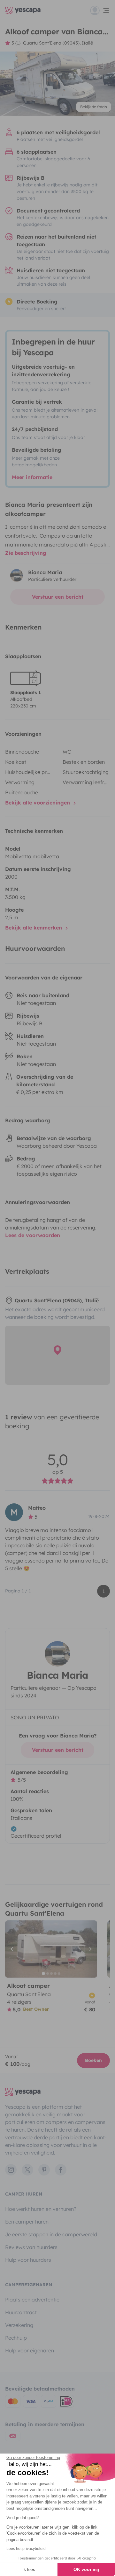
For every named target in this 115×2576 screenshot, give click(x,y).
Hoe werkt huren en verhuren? (41, 2209)
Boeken (93, 2060)
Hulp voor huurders (28, 2260)
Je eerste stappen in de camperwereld (51, 2234)
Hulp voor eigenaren (30, 2350)
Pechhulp (16, 2338)
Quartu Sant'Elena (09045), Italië (58, 43)
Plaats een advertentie (32, 2300)
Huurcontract (21, 2312)
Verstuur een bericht (58, 597)
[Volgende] (89, 1949)
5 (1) (16, 43)
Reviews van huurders (31, 2247)
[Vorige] (13, 1949)
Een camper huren (27, 2222)
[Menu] (100, 10)
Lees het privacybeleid (26, 2549)
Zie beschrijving (26, 553)
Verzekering (19, 2325)
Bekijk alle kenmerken (34, 928)
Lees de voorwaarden (33, 1235)
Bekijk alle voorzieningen (38, 803)
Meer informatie (32, 477)
